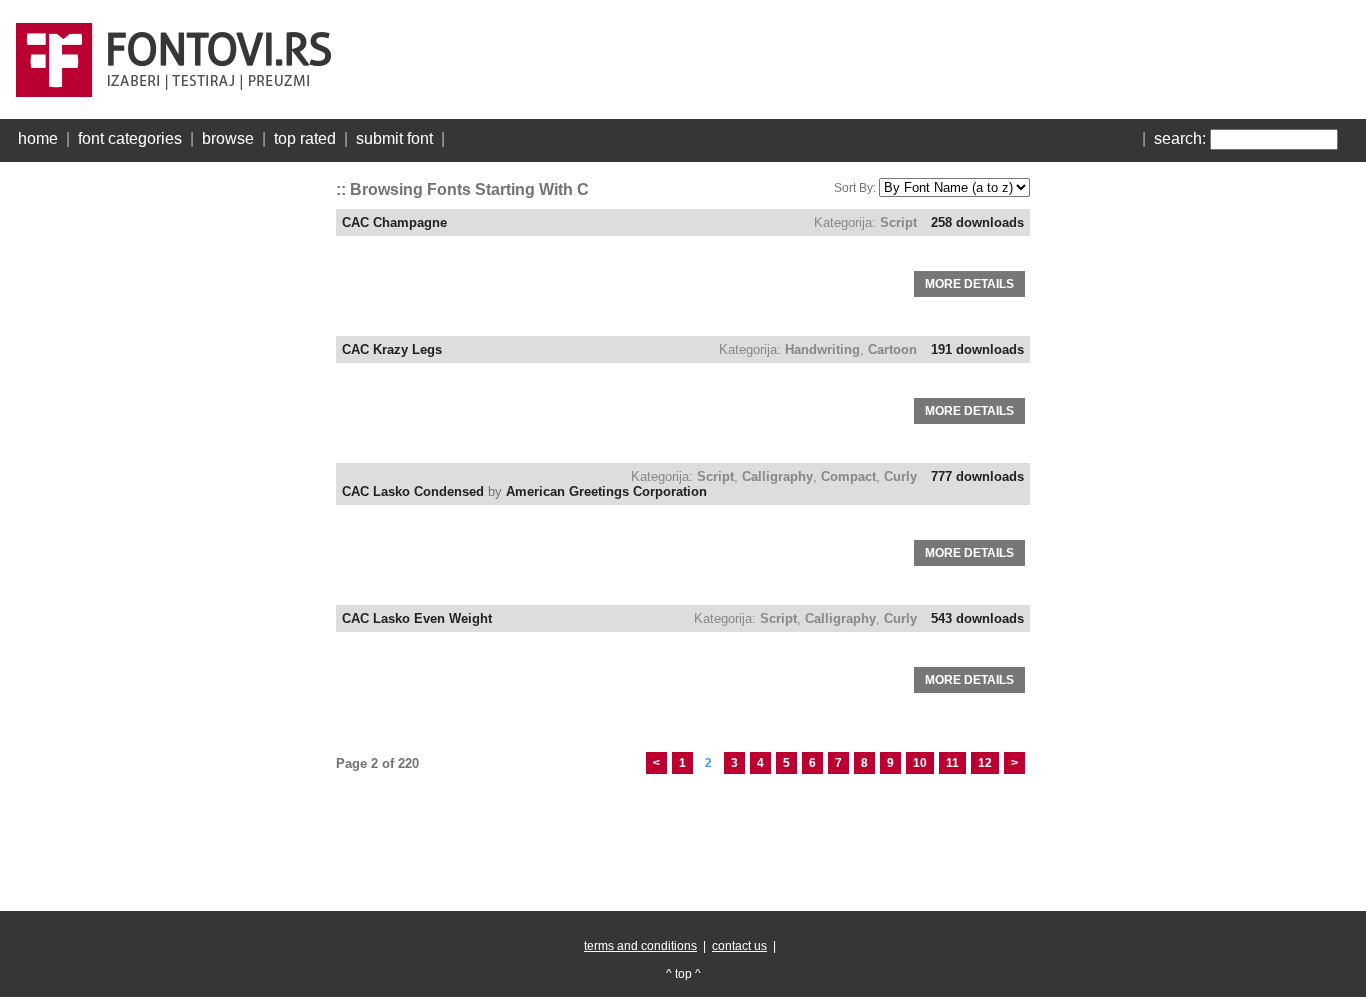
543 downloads (977, 618)
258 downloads (977, 222)
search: (1180, 138)
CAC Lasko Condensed (413, 491)
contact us (739, 946)
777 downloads (977, 476)
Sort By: (855, 188)
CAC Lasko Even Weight (417, 618)
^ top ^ (683, 974)
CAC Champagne (394, 222)
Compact (848, 476)
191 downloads (977, 349)
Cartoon (892, 349)
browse (228, 138)
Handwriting (822, 349)
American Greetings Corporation (606, 491)
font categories (130, 138)
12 (985, 763)
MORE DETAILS (969, 284)
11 (952, 763)
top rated (305, 138)
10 (920, 763)
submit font (394, 138)
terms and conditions (640, 946)
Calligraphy (777, 476)
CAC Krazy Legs (392, 349)
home (38, 138)
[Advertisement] (166, 470)
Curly (900, 476)
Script (898, 222)
